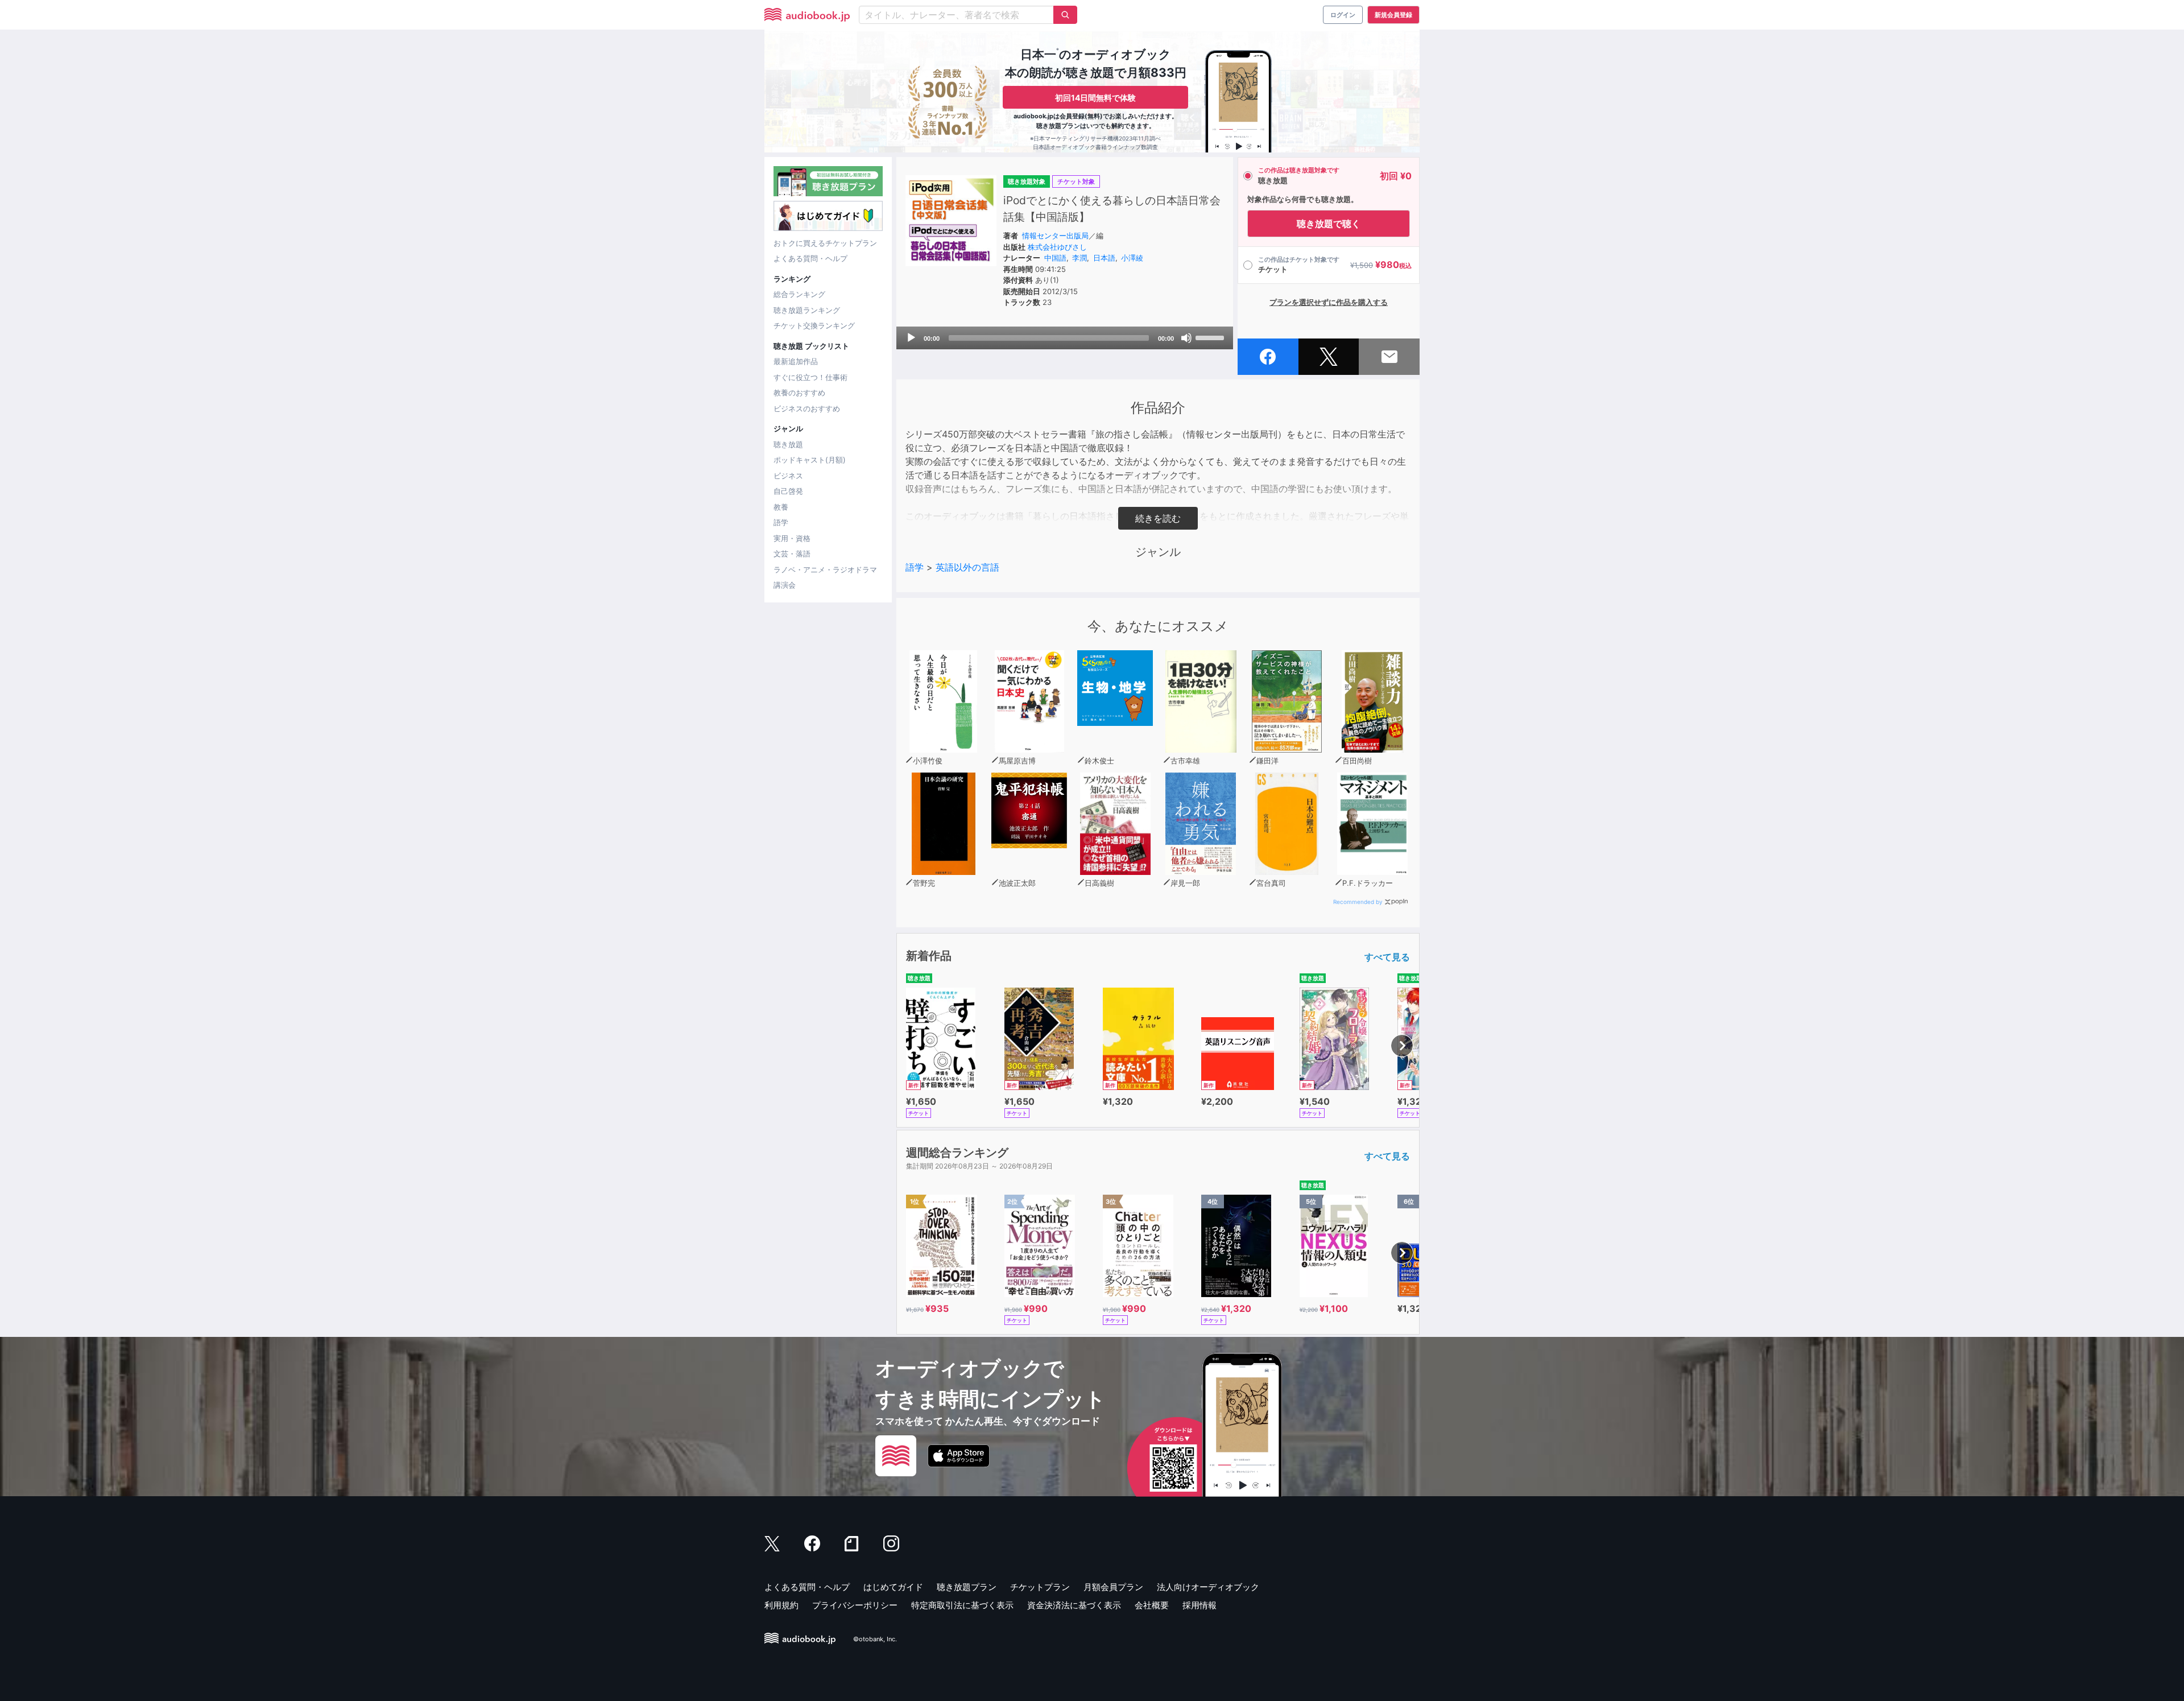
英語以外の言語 (967, 567)
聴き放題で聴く (1329, 224)
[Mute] (1186, 338)
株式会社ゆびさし (1057, 247)
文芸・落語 (792, 554)
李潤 (1079, 258)
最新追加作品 (796, 361)
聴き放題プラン (967, 1587)
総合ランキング (799, 294)
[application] (1065, 338)
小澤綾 (1132, 258)
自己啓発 (788, 491)
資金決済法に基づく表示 (1074, 1605)
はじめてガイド (893, 1587)
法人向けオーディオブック (1208, 1587)
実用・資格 (792, 538)
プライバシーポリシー (855, 1605)
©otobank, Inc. (875, 1639)
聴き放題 (788, 444)
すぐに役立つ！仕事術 (810, 377)
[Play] (911, 338)
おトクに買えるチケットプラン (825, 243)
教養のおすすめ (799, 393)
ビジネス (788, 476)
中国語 (1055, 258)
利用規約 (781, 1605)
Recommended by (1358, 902)
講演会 (785, 585)
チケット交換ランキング (814, 325)
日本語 (1104, 258)
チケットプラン (1040, 1587)
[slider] (1211, 337)
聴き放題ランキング (807, 310)
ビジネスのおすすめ (807, 408)
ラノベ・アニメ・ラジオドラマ (825, 569)
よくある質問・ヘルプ (810, 258)
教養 (781, 507)
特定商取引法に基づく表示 (962, 1605)
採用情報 (1199, 1605)
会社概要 (1152, 1605)
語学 (781, 522)
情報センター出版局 (1055, 236)
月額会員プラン (1113, 1587)
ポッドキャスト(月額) (810, 460)
